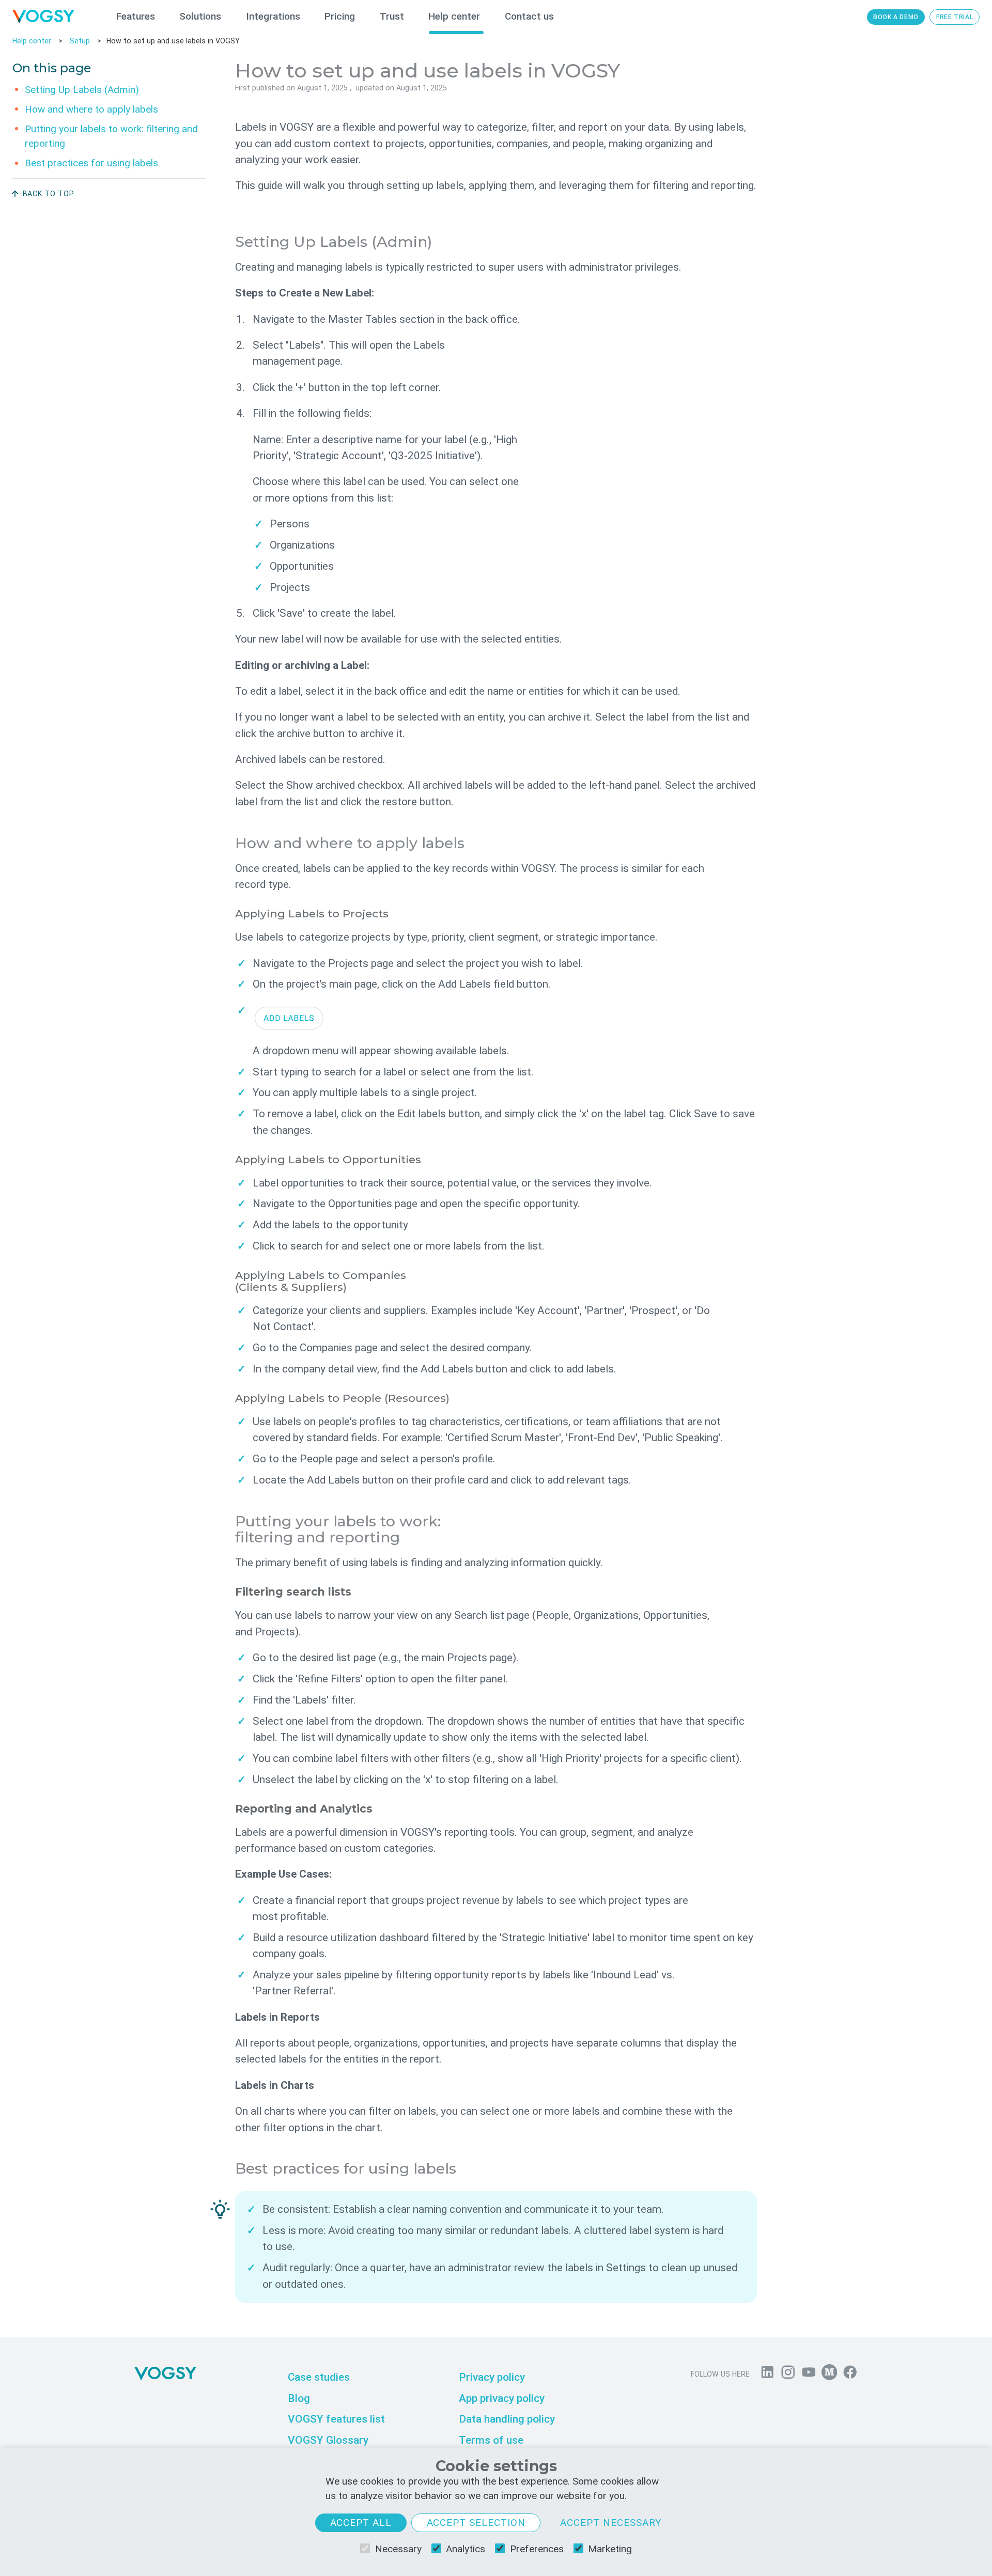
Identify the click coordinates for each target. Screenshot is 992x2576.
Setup (80, 41)
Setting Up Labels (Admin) (82, 89)
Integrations (273, 16)
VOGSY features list (336, 2419)
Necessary (398, 2549)
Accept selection (476, 2523)
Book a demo (896, 17)
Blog (299, 2398)
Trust (392, 16)
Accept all (361, 2523)
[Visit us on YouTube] (809, 2375)
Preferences (537, 2549)
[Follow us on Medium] (829, 2375)
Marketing (610, 2549)
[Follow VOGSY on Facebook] (850, 2375)
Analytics (466, 2549)
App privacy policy (502, 2398)
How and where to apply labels (91, 109)
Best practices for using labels (91, 163)
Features (136, 16)
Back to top (49, 194)
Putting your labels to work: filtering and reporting (111, 136)
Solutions (200, 16)
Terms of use (491, 2440)
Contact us (529, 16)
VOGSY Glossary (328, 2440)
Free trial (955, 17)
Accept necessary (611, 2523)
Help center (454, 16)
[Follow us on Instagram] (788, 2375)
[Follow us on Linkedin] (767, 2375)
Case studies (319, 2377)
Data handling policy (507, 2419)
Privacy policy (492, 2377)
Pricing (340, 16)
